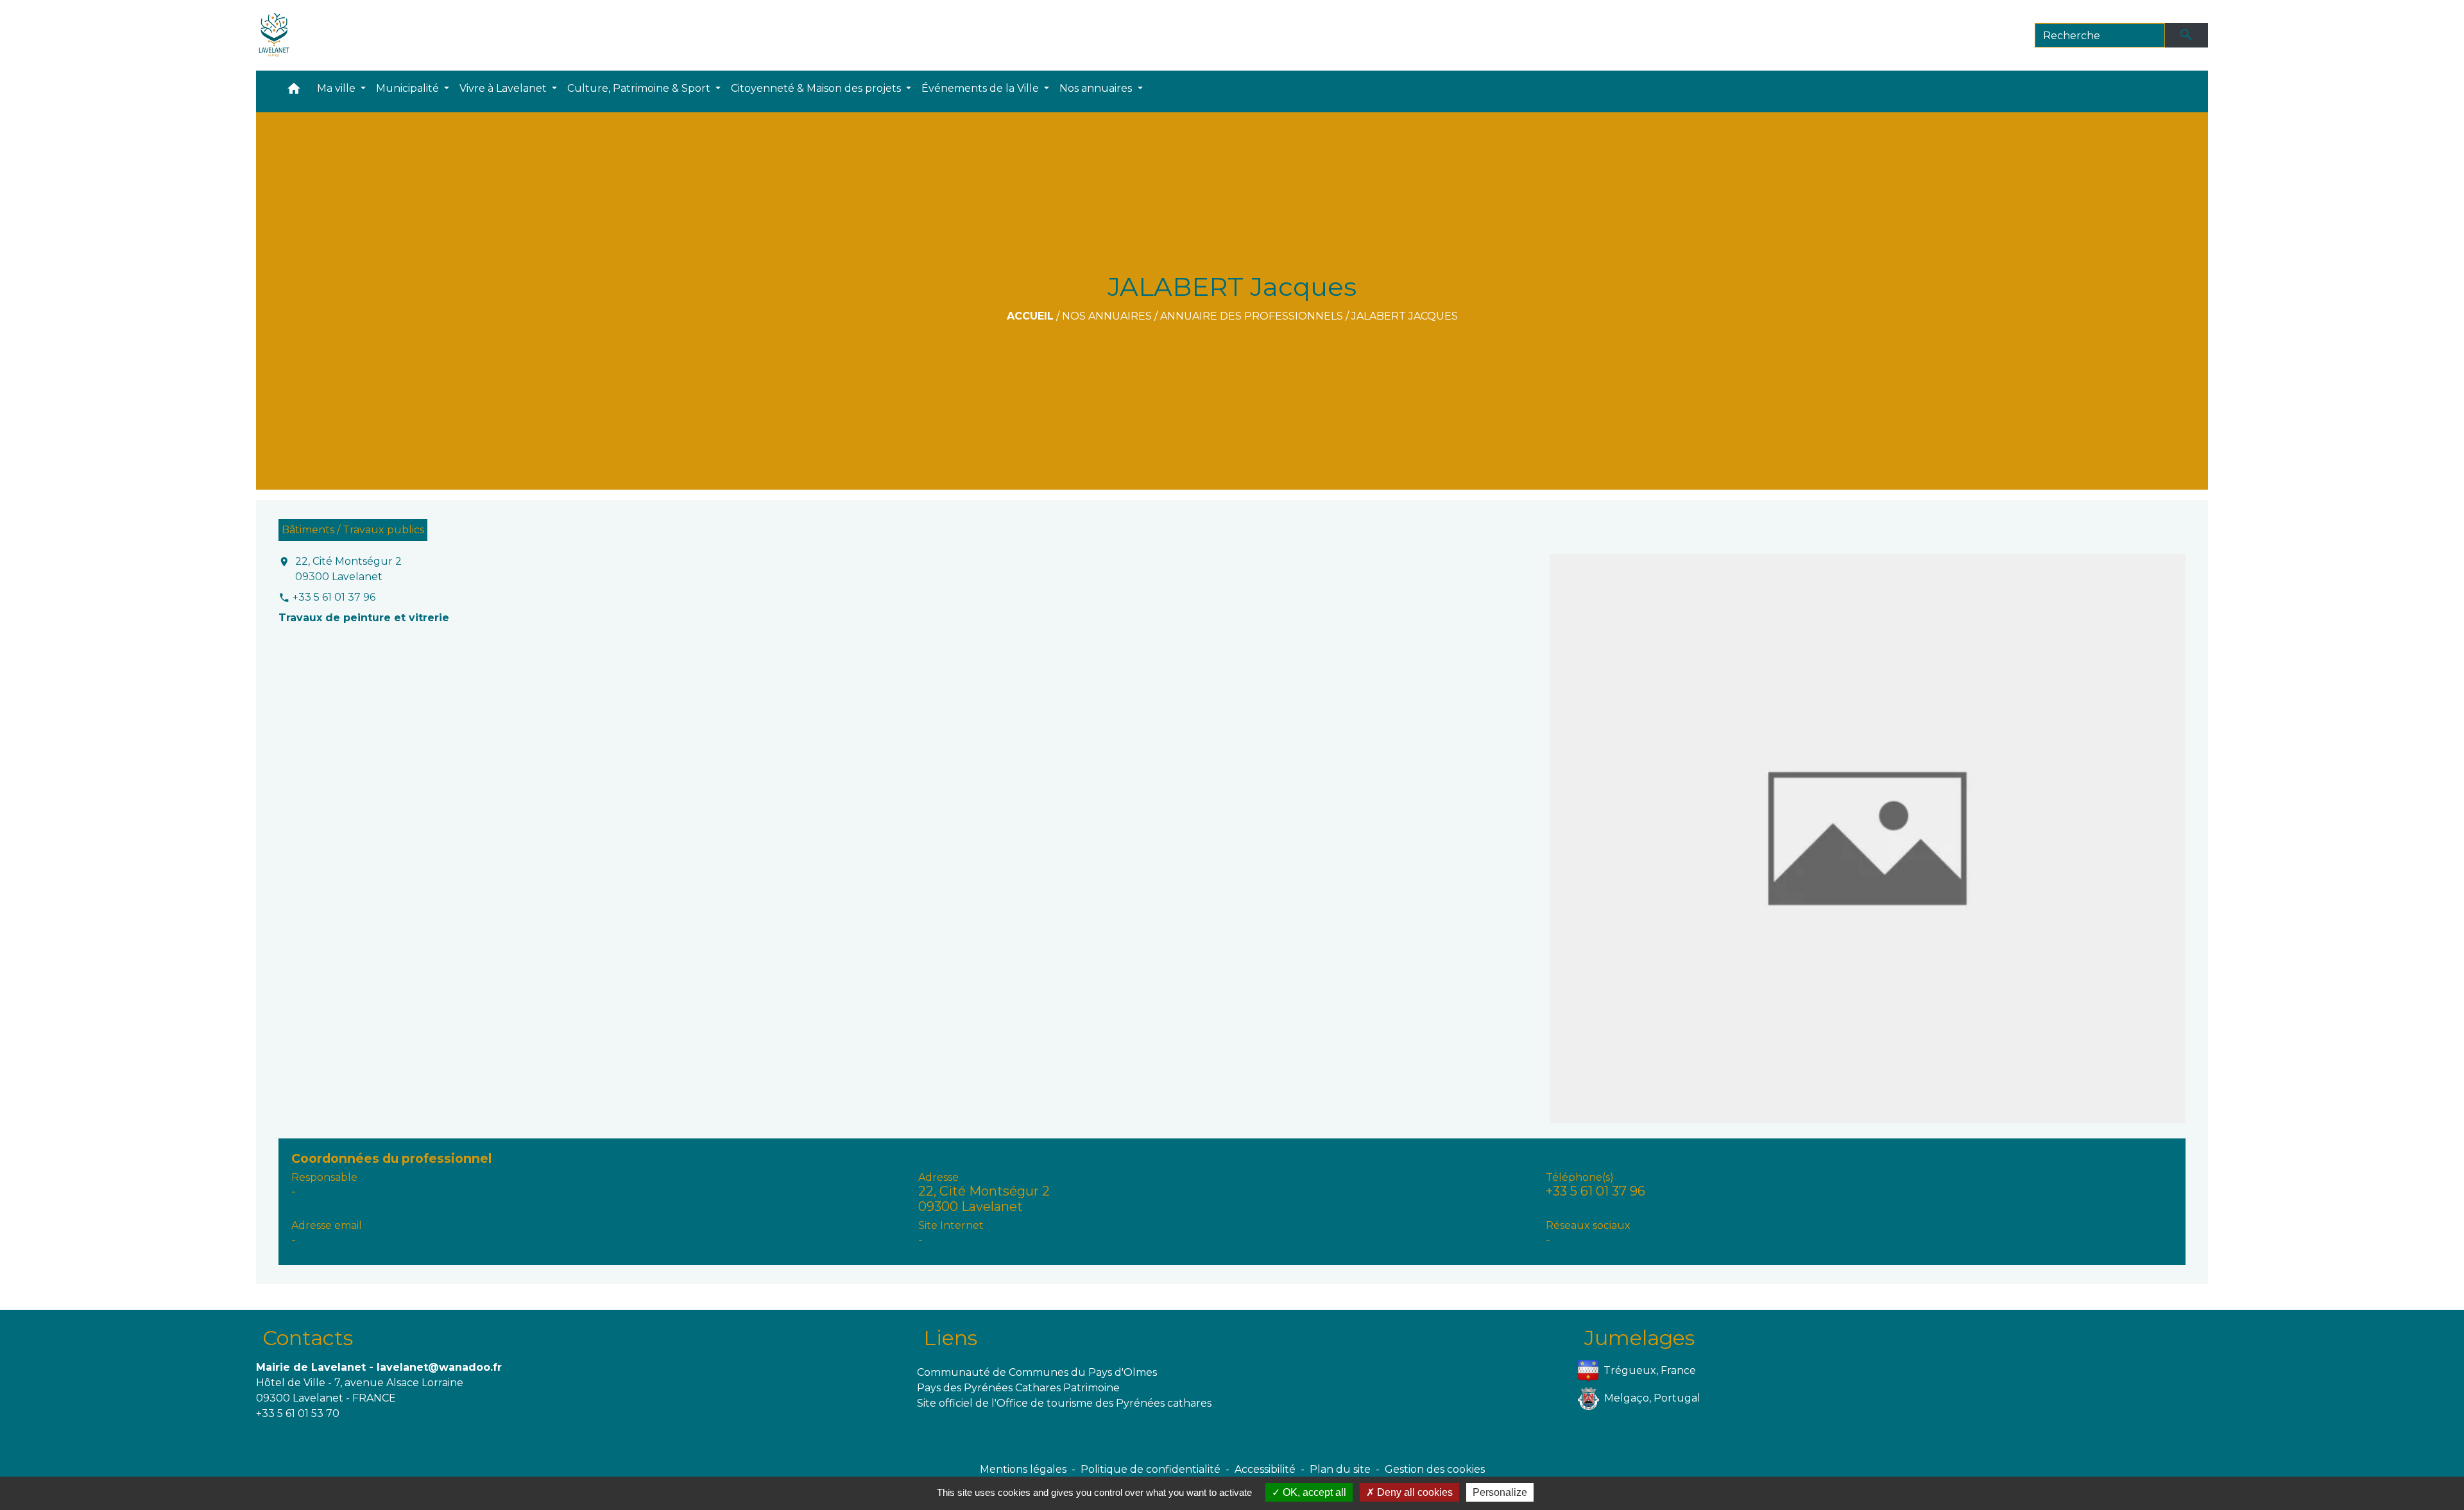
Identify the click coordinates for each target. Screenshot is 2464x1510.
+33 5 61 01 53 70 (298, 1413)
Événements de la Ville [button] (981, 88)
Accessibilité (1265, 1469)
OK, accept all (1313, 1492)
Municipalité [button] (409, 88)
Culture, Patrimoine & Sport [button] (640, 88)
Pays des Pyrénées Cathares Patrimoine (1018, 1388)
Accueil (1030, 316)
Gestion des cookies (1435, 1469)
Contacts (308, 1338)
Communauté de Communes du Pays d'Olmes (1037, 1372)
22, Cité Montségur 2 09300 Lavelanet (348, 569)
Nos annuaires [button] (1097, 88)
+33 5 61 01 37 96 (334, 597)
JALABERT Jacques (1405, 316)
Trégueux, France (1650, 1370)
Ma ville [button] (338, 88)
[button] (294, 91)
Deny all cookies (1414, 1492)
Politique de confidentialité (1151, 1469)
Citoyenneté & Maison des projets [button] (817, 88)
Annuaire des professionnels (1252, 316)
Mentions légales (1023, 1469)
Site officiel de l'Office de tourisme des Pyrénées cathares (1064, 1403)
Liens (950, 1338)
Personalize (1500, 1492)
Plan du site (1340, 1469)
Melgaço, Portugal (1652, 1398)
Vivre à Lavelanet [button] (504, 88)
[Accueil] (274, 35)
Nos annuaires (1107, 316)
